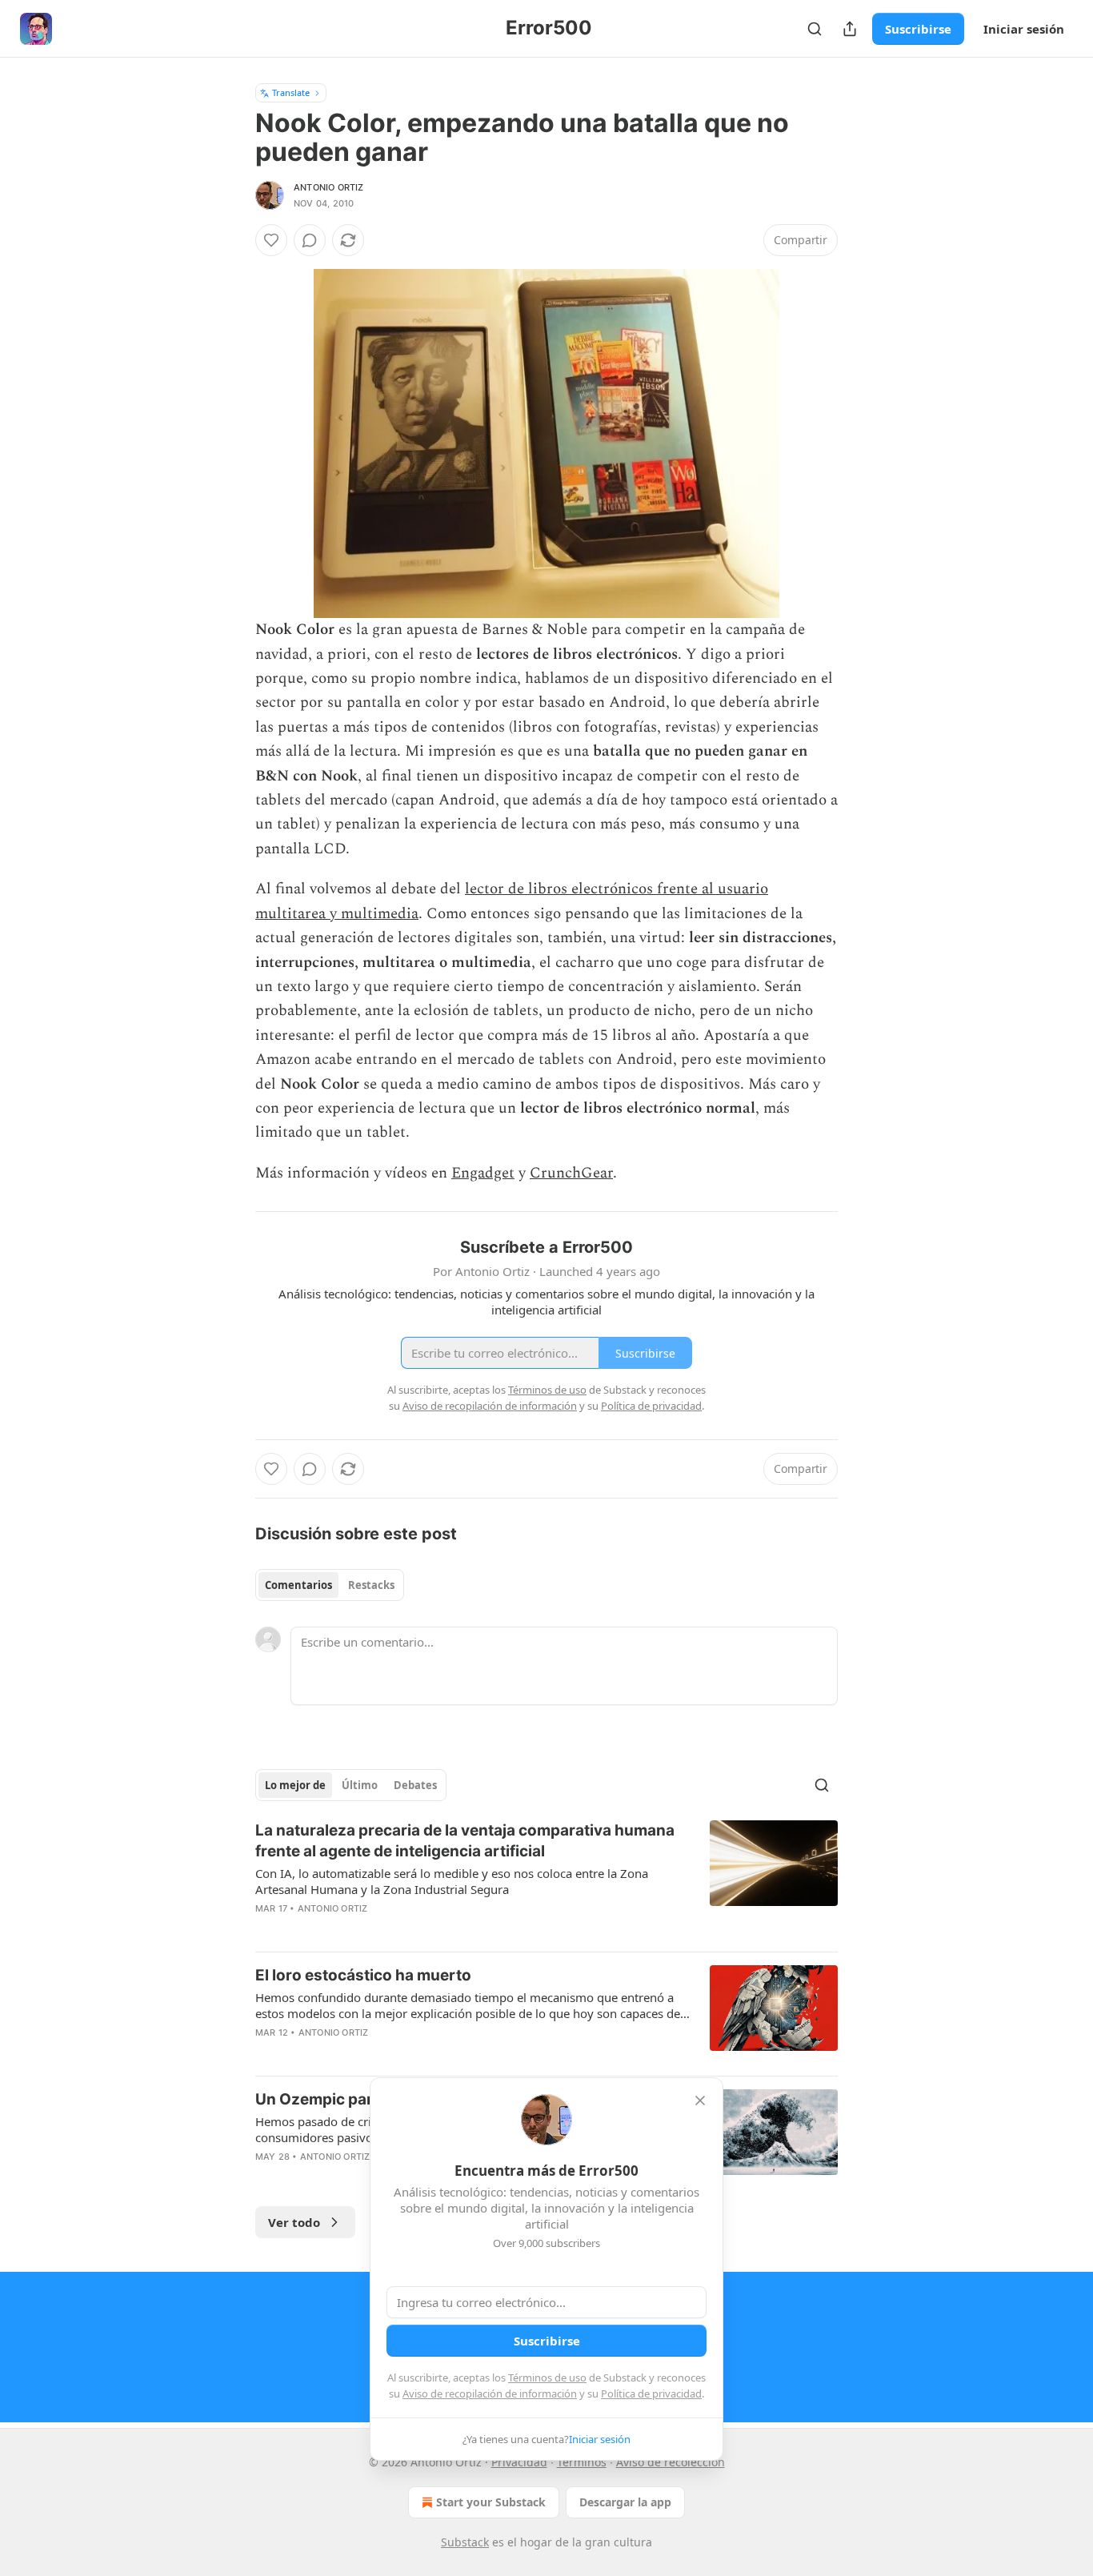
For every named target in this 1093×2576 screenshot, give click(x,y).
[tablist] (330, 1585)
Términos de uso (547, 2377)
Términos (582, 2462)
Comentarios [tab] (298, 1585)
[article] (546, 1880)
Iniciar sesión (1024, 29)
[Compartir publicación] (850, 29)
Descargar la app (625, 2502)
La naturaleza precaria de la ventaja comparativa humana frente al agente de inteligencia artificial (465, 1841)
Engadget (483, 1173)
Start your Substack (491, 2502)
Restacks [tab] (371, 1585)
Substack (465, 2542)
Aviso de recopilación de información (490, 2393)
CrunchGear (571, 1173)
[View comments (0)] (310, 240)
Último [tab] (360, 1785)
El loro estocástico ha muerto (363, 1975)
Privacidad (519, 2462)
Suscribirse (918, 29)
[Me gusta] (271, 240)
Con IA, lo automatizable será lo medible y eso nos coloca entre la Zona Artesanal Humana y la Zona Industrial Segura (452, 1881)
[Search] (815, 29)
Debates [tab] (415, 1785)
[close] (700, 2101)
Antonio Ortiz (329, 187)
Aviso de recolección (671, 2462)
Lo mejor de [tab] (295, 1785)
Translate (291, 92)
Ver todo (294, 2222)
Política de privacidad (651, 2393)
